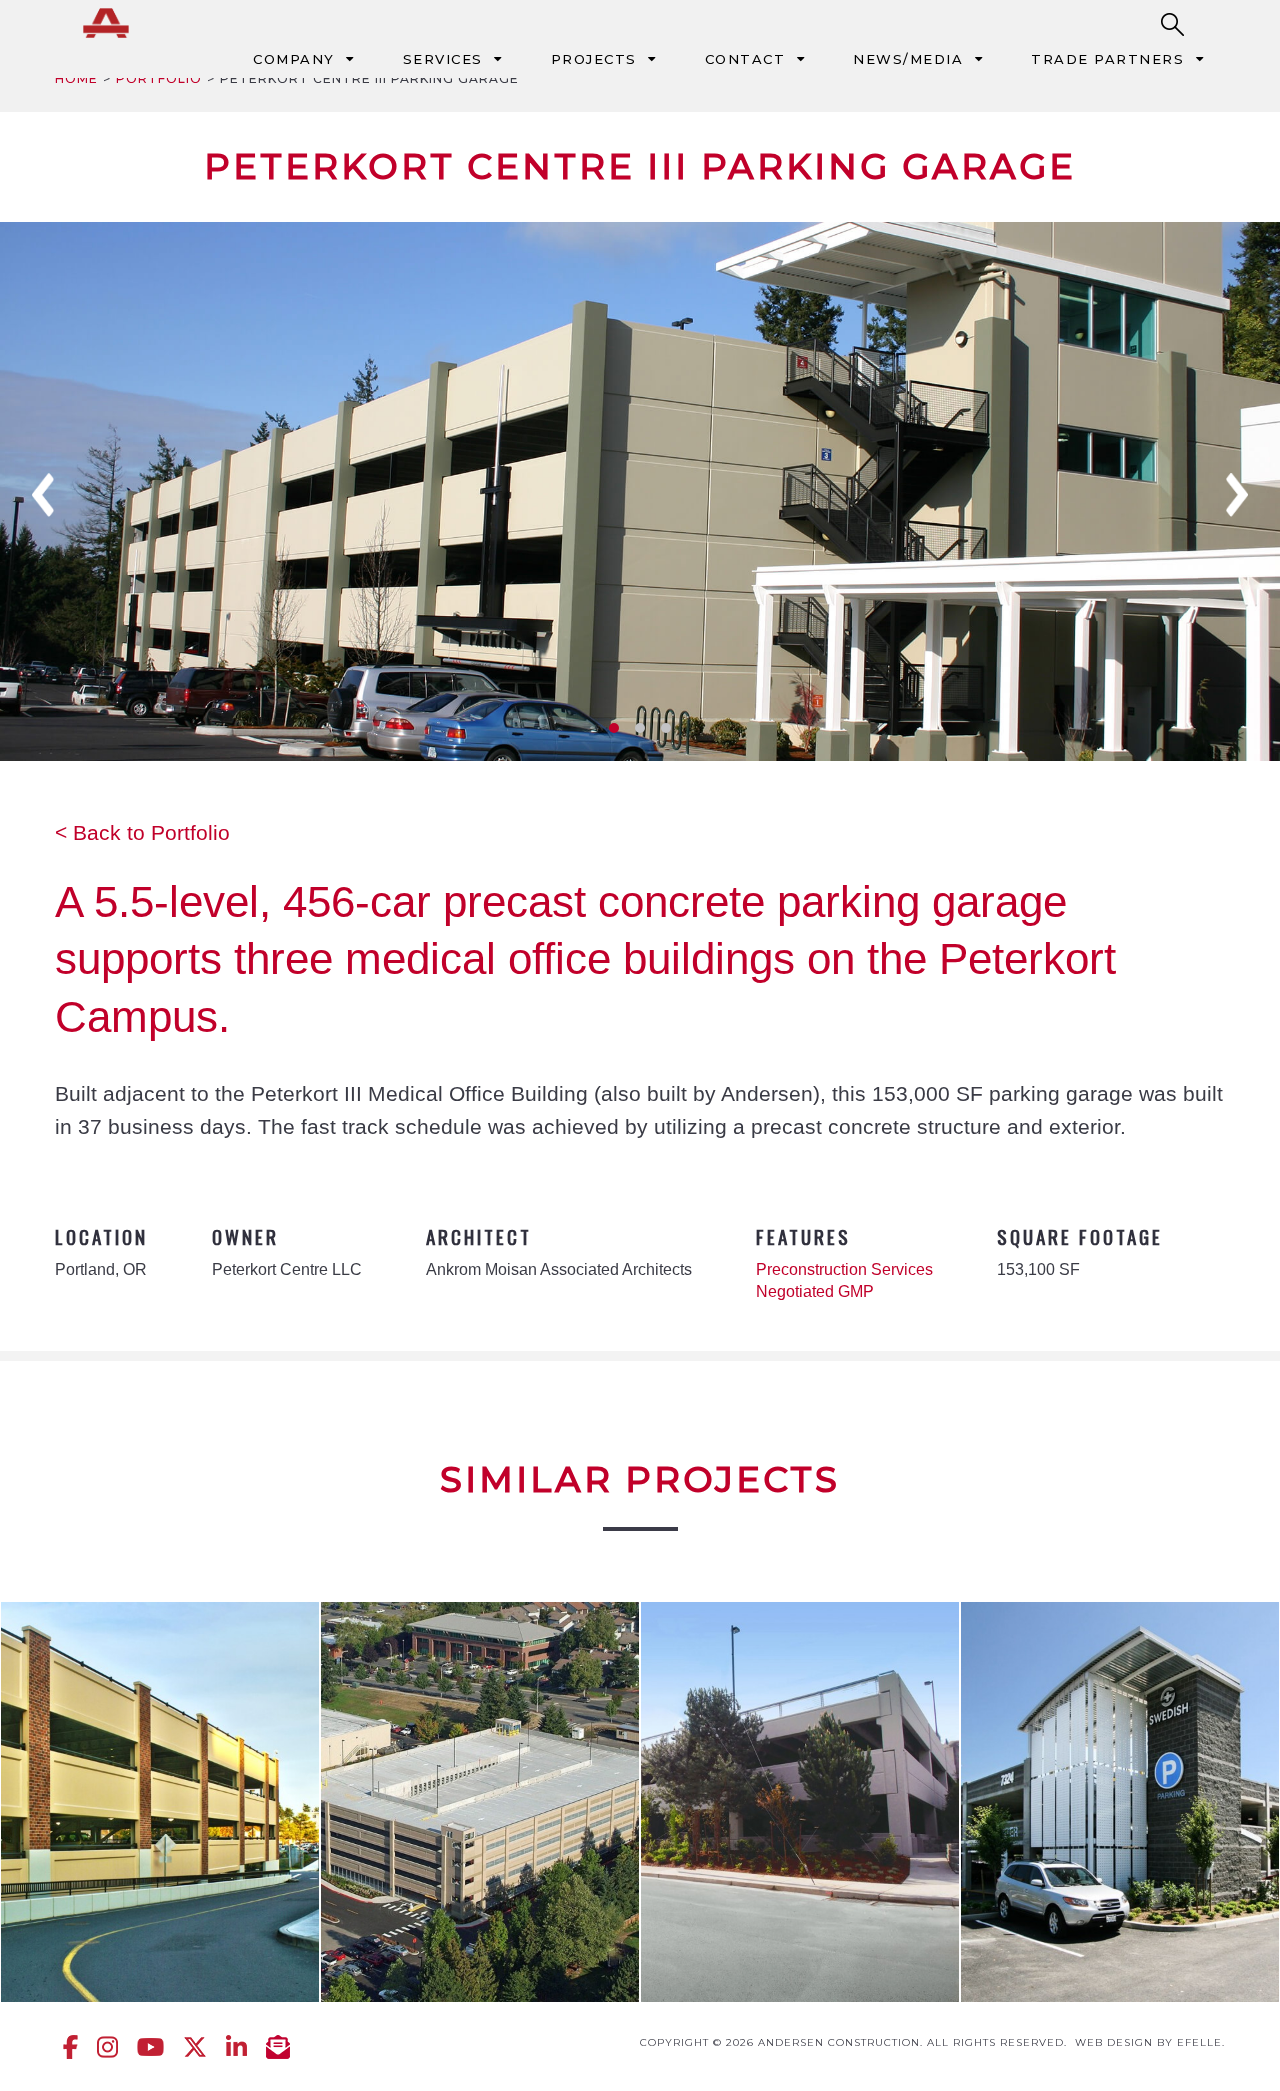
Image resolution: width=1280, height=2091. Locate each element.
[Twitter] (195, 2047)
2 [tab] (640, 728)
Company (294, 59)
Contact (745, 59)
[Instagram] (107, 2047)
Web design (1114, 2042)
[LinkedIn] (236, 2047)
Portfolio (159, 78)
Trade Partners (1107, 59)
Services (443, 59)
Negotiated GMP (815, 1291)
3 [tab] (666, 728)
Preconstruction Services (844, 1269)
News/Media (908, 59)
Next (1237, 495)
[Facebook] (70, 2047)
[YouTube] (150, 2047)
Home (76, 78)
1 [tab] (614, 728)
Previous (43, 495)
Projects (594, 59)
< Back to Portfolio (142, 832)
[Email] (278, 2047)
